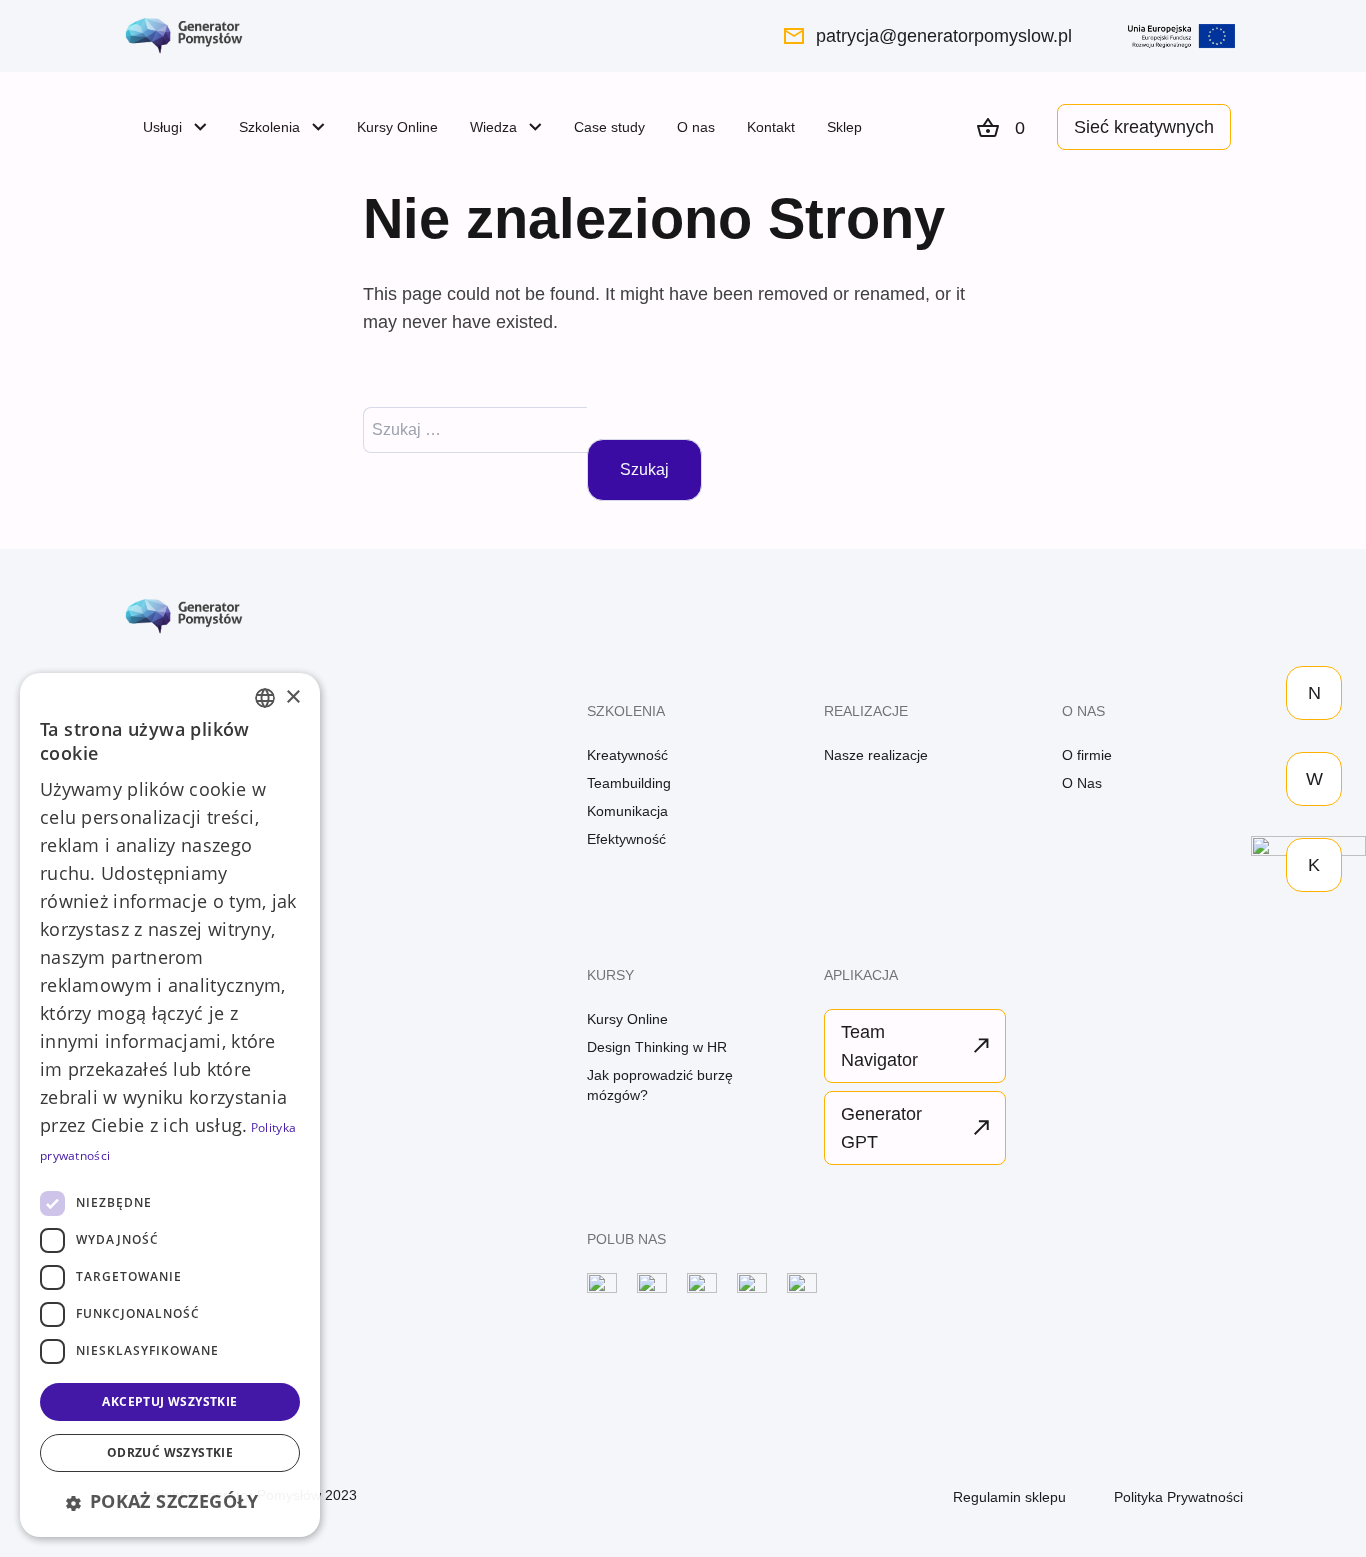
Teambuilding (629, 783)
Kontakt (771, 127)
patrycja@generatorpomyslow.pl (944, 36)
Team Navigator (879, 1046)
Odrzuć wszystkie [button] (170, 1452)
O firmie (1087, 755)
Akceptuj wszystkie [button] (169, 1401)
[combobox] (265, 698)
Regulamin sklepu (1009, 1497)
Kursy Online (397, 127)
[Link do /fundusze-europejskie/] (1181, 36)
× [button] (292, 696)
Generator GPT (881, 1128)
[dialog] (170, 1105)
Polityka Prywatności (1178, 1497)
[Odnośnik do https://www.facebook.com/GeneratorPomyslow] (702, 1288)
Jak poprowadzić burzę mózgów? (660, 1085)
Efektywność (626, 839)
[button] (170, 1501)
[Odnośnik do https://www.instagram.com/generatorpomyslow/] (652, 1288)
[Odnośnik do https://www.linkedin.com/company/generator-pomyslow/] (602, 1288)
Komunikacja (627, 811)
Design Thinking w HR (657, 1047)
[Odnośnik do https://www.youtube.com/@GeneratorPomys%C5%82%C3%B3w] (752, 1288)
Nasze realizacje (876, 755)
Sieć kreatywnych (1144, 127)
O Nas (1082, 783)
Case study (609, 127)
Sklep (844, 127)
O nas (696, 127)
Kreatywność (627, 755)
